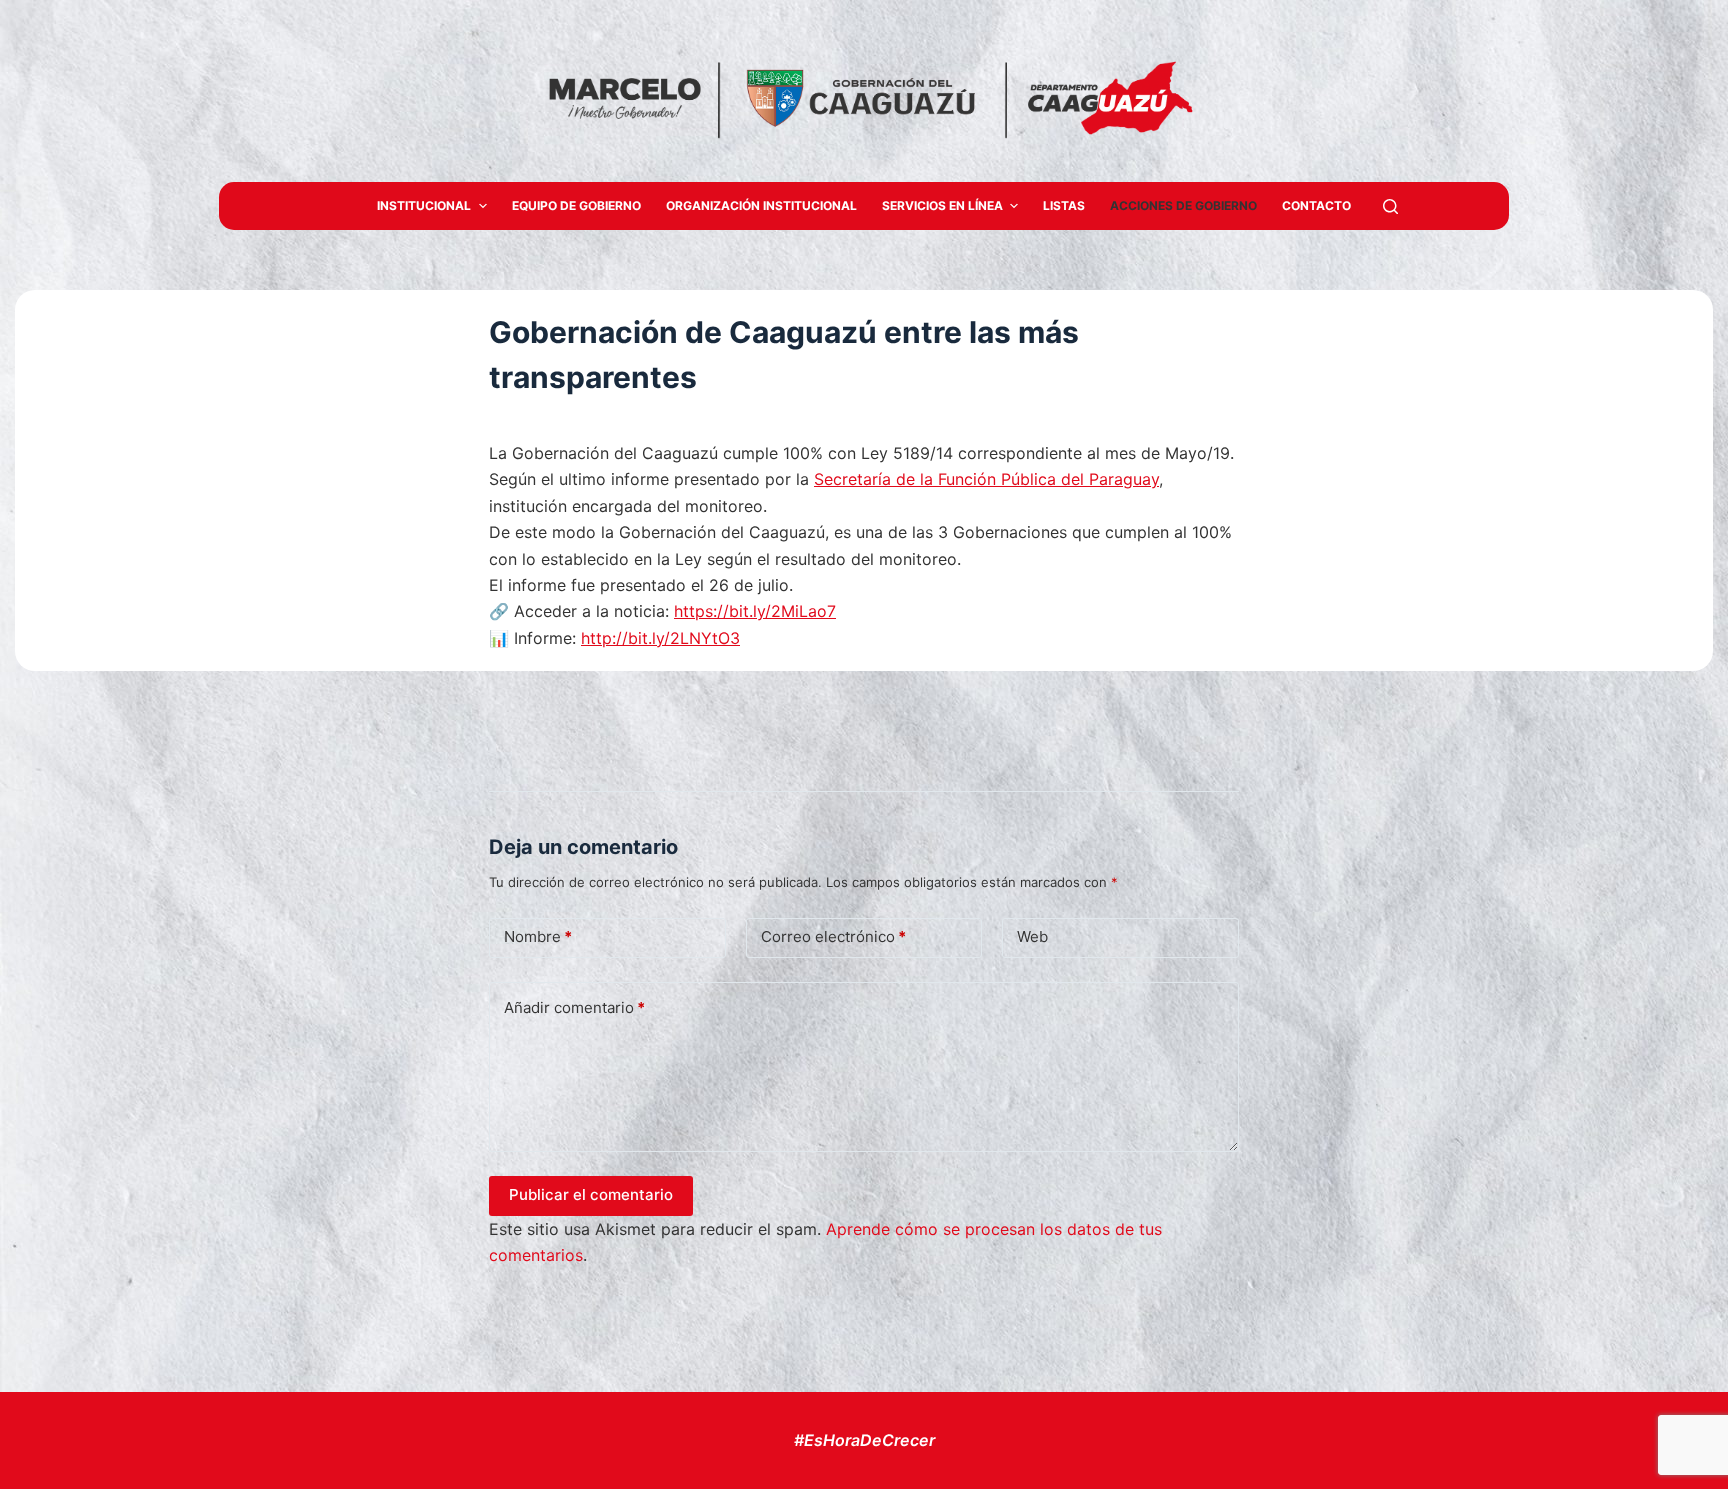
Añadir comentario (574, 1007)
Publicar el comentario (591, 1194)
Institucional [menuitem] (424, 205)
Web (1032, 936)
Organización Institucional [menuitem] (761, 205)
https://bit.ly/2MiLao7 (755, 611)
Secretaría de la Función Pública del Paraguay (986, 479)
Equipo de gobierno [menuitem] (576, 205)
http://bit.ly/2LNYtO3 (660, 638)
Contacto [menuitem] (1316, 205)
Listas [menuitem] (1064, 205)
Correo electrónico (833, 936)
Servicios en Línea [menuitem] (942, 205)
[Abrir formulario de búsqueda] (1390, 206)
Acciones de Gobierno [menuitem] (1183, 205)
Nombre (538, 936)
